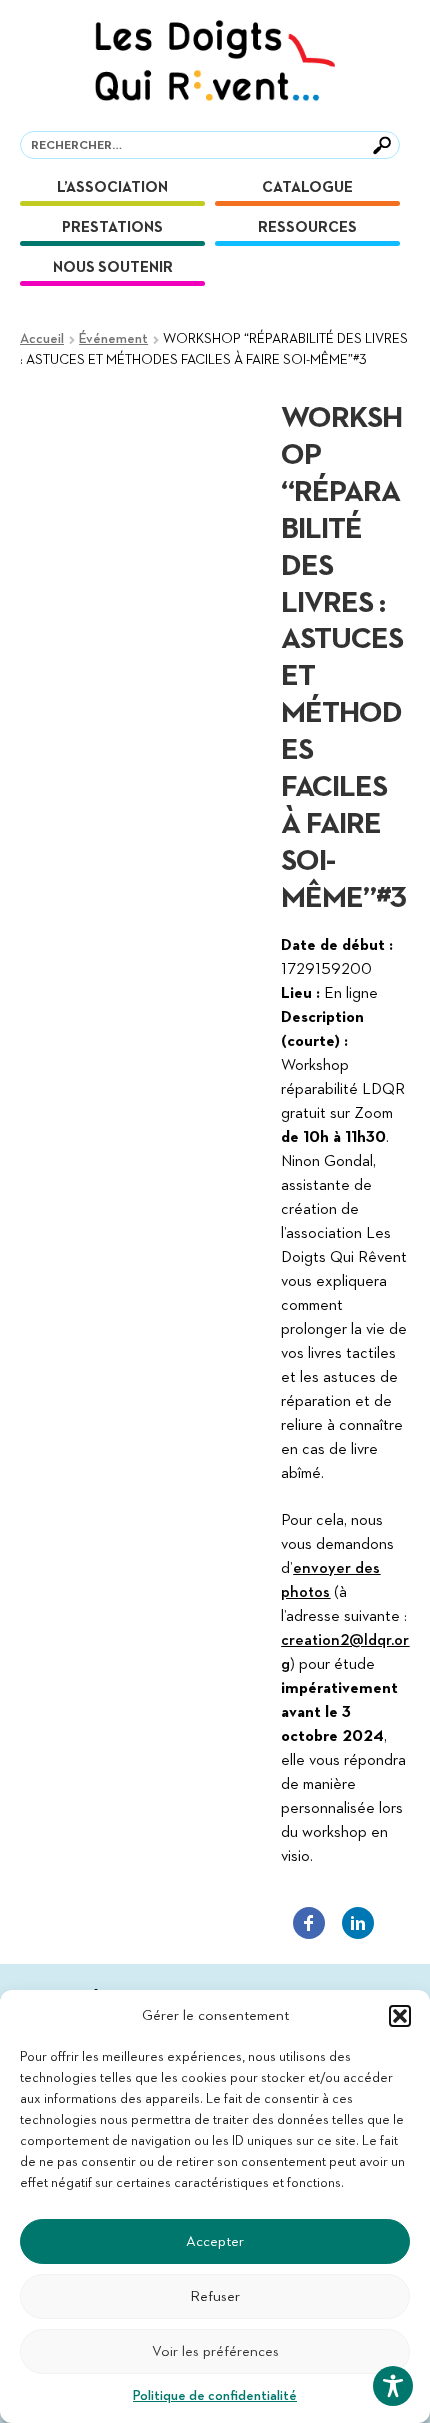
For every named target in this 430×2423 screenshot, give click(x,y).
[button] (400, 2016)
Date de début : (337, 946)
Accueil (42, 339)
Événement (113, 339)
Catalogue (307, 187)
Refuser (215, 2296)
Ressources (307, 227)
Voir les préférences (215, 2351)
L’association (112, 187)
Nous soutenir (113, 267)
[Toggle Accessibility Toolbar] (393, 2386)
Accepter (215, 2241)
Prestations (112, 227)
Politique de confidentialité (215, 2396)
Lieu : (300, 994)
